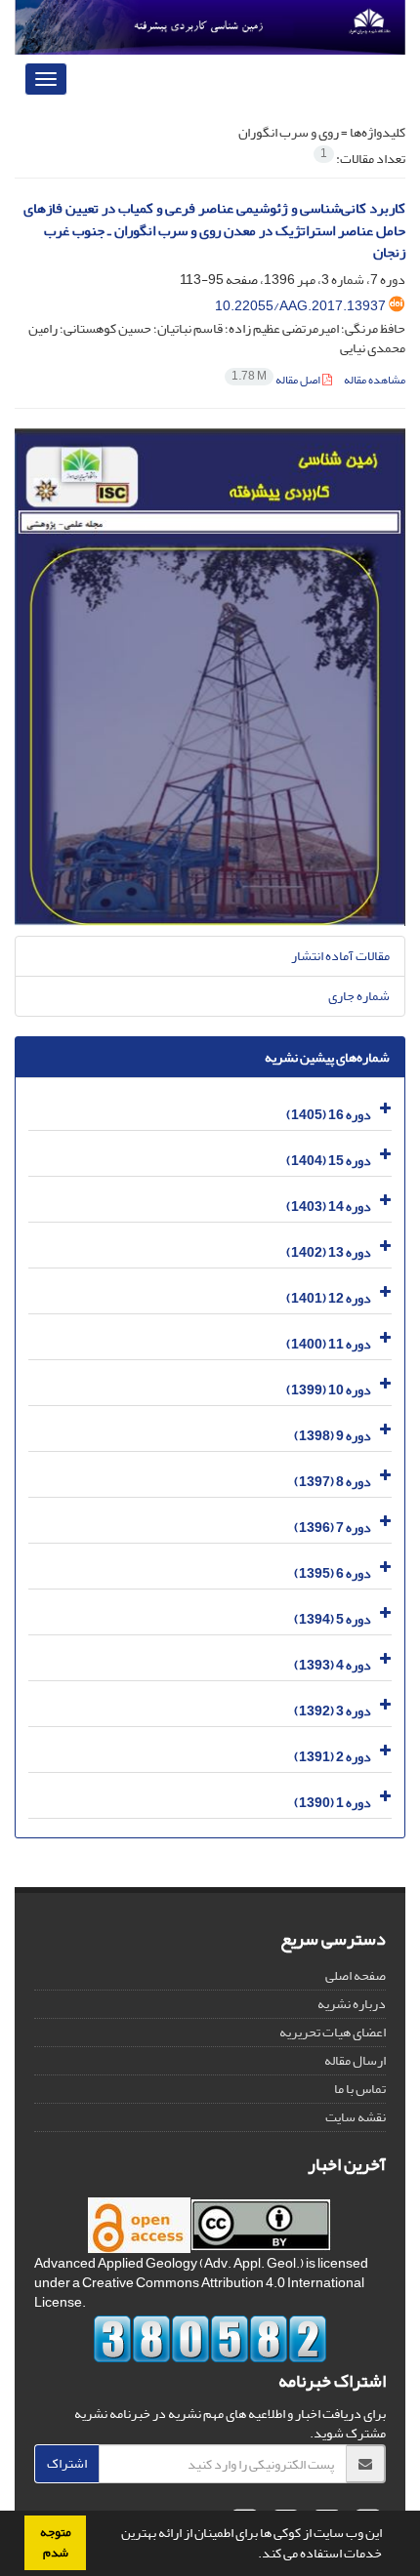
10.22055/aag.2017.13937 (300, 306)
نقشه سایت (356, 2117)
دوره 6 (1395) (333, 1573)
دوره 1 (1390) (333, 1803)
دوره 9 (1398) (333, 1436)
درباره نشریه (352, 2004)
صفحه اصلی (356, 1975)
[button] (253, 2556)
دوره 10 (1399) (329, 1390)
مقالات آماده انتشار (340, 956)
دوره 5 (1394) (333, 1619)
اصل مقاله (277, 380)
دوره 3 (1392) (333, 1711)
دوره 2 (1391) (333, 1757)
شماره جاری (359, 996)
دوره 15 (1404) (329, 1161)
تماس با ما (360, 2089)
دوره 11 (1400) (329, 1344)
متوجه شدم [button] (56, 2542)
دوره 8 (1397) (333, 1482)
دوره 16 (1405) (329, 1115)
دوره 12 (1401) (329, 1298)
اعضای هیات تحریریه (333, 2032)
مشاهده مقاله (375, 380)
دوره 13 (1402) (329, 1252)
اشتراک (67, 2463)
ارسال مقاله (355, 2060)
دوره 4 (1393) (333, 1665)
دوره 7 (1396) (333, 1528)
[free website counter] (210, 2339)
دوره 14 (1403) (329, 1207)
